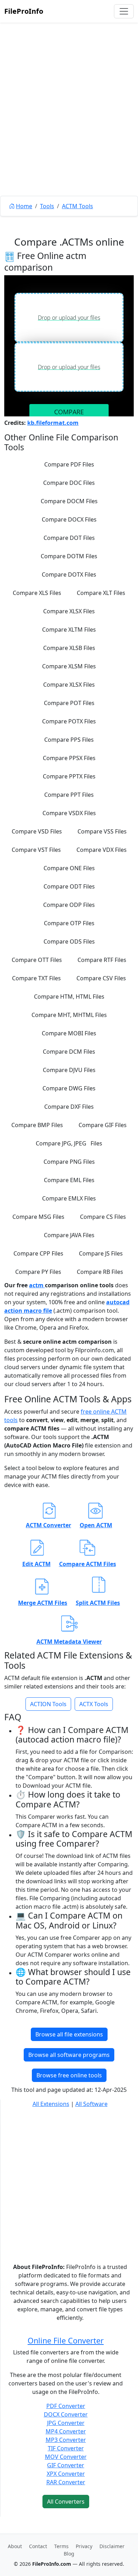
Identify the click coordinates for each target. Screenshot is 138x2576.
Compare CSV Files (101, 978)
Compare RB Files (100, 1272)
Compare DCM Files (69, 1052)
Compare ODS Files (69, 941)
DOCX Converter (66, 2414)
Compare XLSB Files (69, 648)
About (15, 2546)
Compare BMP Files (37, 1125)
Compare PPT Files (69, 795)
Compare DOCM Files (69, 501)
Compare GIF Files (103, 1125)
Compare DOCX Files (69, 519)
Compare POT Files (69, 703)
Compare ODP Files (69, 905)
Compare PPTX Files (69, 776)
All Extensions (51, 2104)
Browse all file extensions (69, 2034)
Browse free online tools (69, 2075)
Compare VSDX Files (69, 813)
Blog (69, 2554)
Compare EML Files (69, 1180)
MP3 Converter (66, 2440)
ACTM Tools (77, 206)
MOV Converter (66, 2457)
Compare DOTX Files (69, 574)
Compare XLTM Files (69, 630)
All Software (91, 2104)
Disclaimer (112, 2546)
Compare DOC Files (69, 483)
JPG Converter (66, 2423)
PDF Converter (66, 2406)
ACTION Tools (48, 1704)
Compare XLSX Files (69, 611)
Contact (38, 2546)
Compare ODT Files (69, 886)
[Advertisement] (69, 125)
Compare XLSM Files (69, 666)
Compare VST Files (36, 850)
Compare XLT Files (101, 593)
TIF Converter (66, 2448)
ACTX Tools (94, 1704)
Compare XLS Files (37, 593)
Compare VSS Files (102, 831)
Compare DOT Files (69, 538)
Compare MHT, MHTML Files (69, 1015)
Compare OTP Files (69, 923)
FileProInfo (24, 11)
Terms (61, 2546)
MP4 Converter (66, 2431)
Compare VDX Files (102, 850)
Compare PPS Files (69, 740)
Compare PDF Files (69, 464)
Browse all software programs (69, 2055)
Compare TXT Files (36, 978)
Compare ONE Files (69, 868)
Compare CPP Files (38, 1253)
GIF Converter (66, 2465)
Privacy (84, 2546)
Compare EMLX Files (69, 1198)
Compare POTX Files (69, 721)
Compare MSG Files (38, 1217)
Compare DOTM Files (69, 556)
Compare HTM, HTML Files (69, 997)
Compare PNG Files (69, 1162)
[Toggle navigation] (124, 11)
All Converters (66, 2502)
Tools (47, 206)
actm (37, 1285)
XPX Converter (66, 2474)
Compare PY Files (38, 1272)
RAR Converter (66, 2482)
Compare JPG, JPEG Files (69, 1143)
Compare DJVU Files (69, 1070)
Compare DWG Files (69, 1088)
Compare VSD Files (37, 831)
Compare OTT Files (37, 960)
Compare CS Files (103, 1217)
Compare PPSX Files (69, 758)
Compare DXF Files (69, 1107)
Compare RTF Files (102, 960)
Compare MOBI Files (69, 1033)
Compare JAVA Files (69, 1235)
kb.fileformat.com (53, 423)
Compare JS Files (101, 1253)
